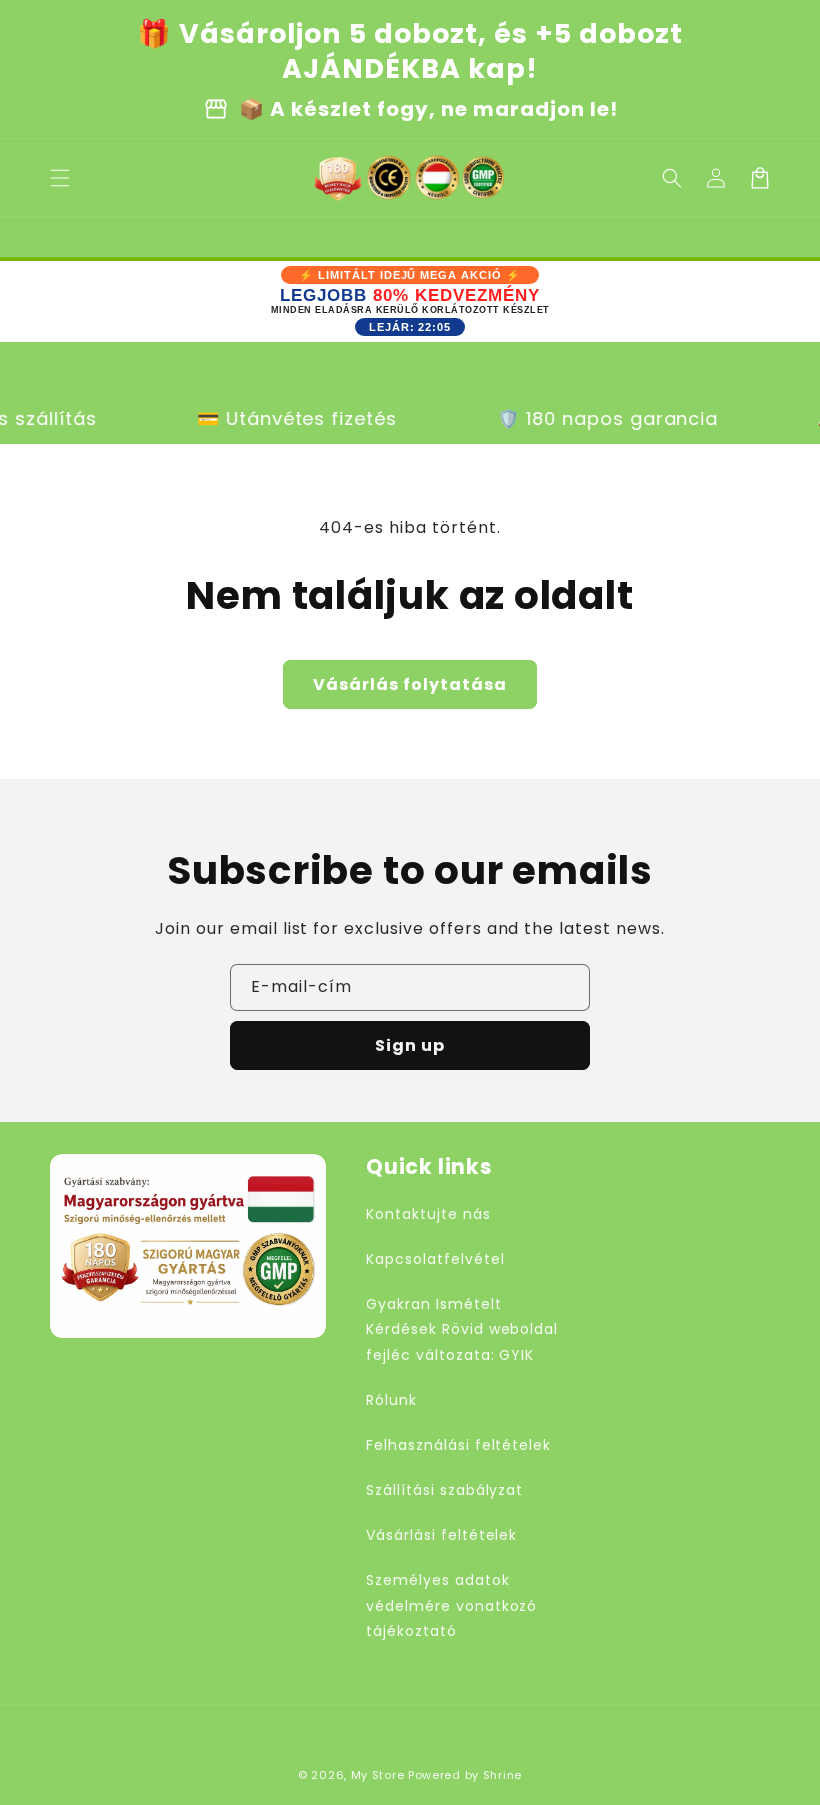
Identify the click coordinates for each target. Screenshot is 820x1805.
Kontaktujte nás (428, 1214)
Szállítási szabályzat (444, 1490)
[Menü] (60, 178)
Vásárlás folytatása (410, 684)
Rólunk (391, 1400)
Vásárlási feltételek (441, 1535)
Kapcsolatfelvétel (435, 1259)
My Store (378, 1775)
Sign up (410, 1045)
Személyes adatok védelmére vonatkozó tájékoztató (451, 1605)
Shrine (502, 1775)
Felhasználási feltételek (458, 1445)
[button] (672, 178)
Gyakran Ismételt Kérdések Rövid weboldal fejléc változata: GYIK (462, 1329)
